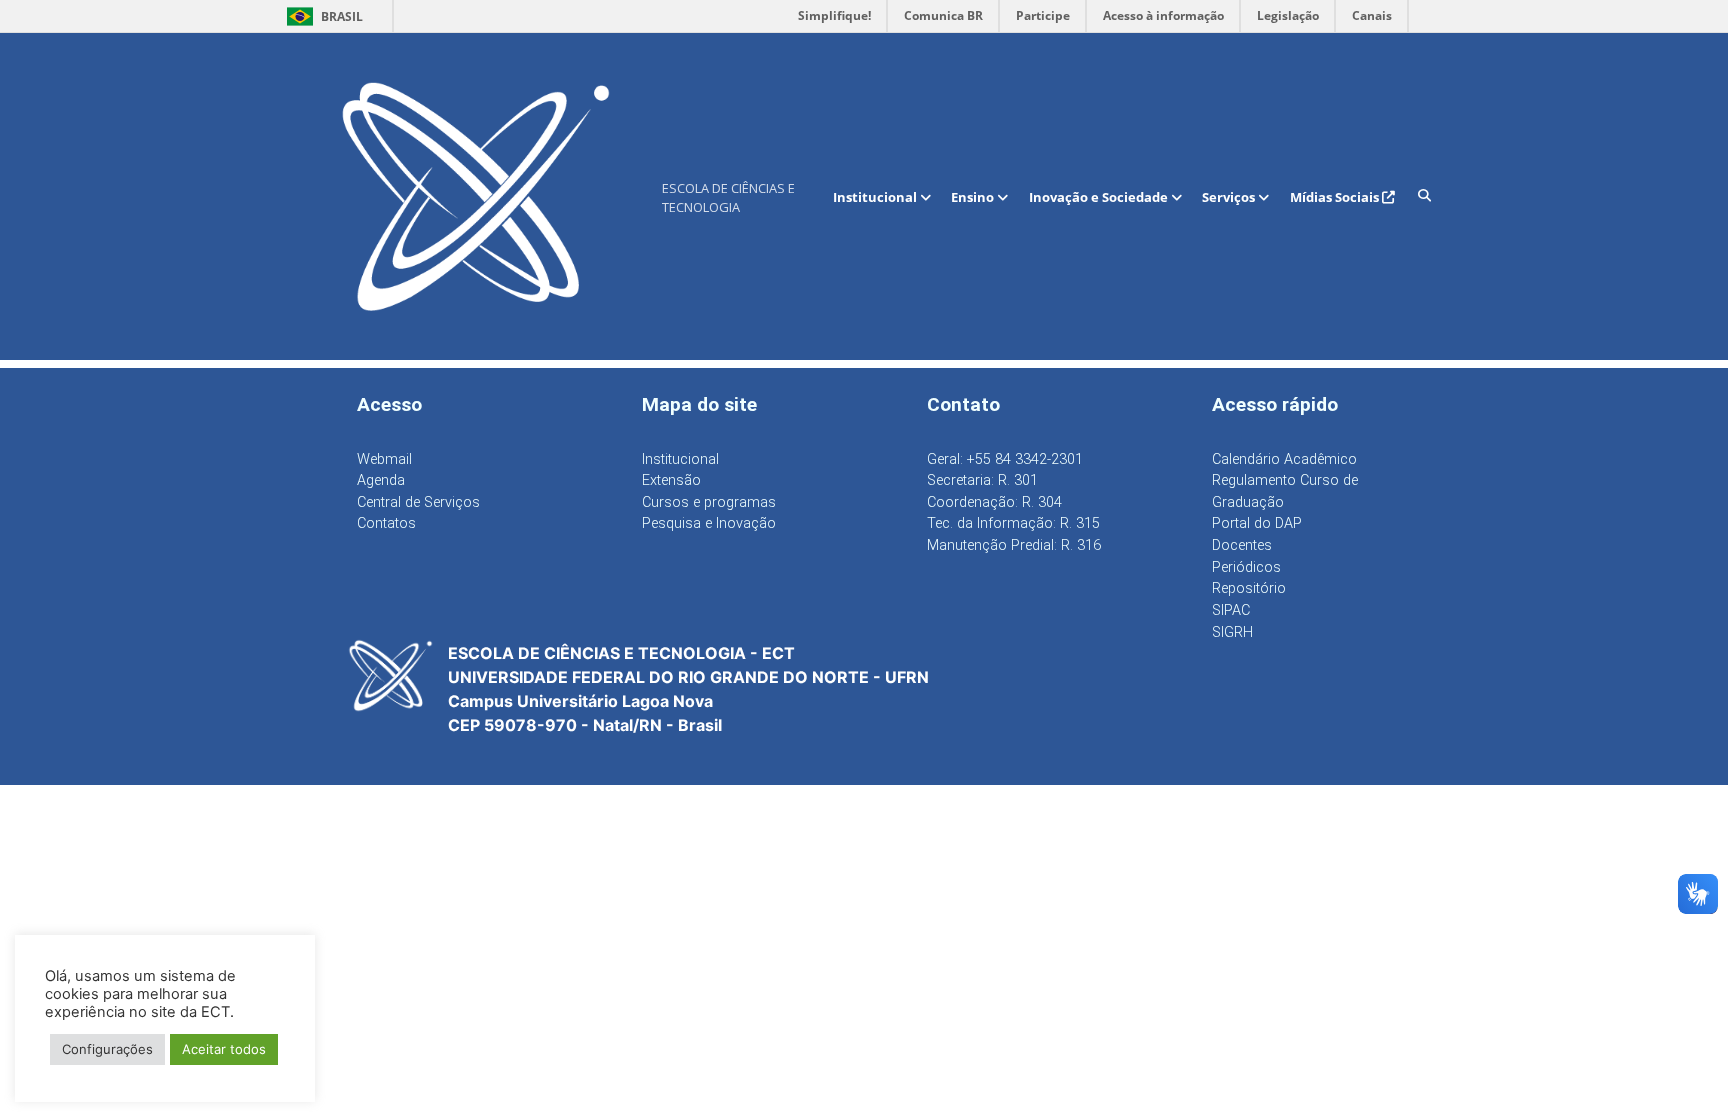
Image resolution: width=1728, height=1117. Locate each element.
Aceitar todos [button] (224, 1049)
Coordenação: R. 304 (994, 502)
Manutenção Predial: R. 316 (1014, 545)
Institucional (876, 197)
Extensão (671, 480)
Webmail (384, 459)
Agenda (381, 480)
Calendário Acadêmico (1284, 459)
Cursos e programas (709, 502)
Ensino (974, 197)
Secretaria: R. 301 (982, 480)
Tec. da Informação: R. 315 (1013, 523)
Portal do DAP (1257, 523)
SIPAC (1231, 610)
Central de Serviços (418, 502)
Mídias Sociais (1336, 197)
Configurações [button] (107, 1049)
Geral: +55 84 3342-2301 (1005, 459)
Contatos (386, 523)
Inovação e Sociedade (1100, 197)
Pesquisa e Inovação (709, 523)
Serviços (1230, 197)
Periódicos (1246, 567)
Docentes (1242, 545)
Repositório (1249, 588)
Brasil (321, 16)
